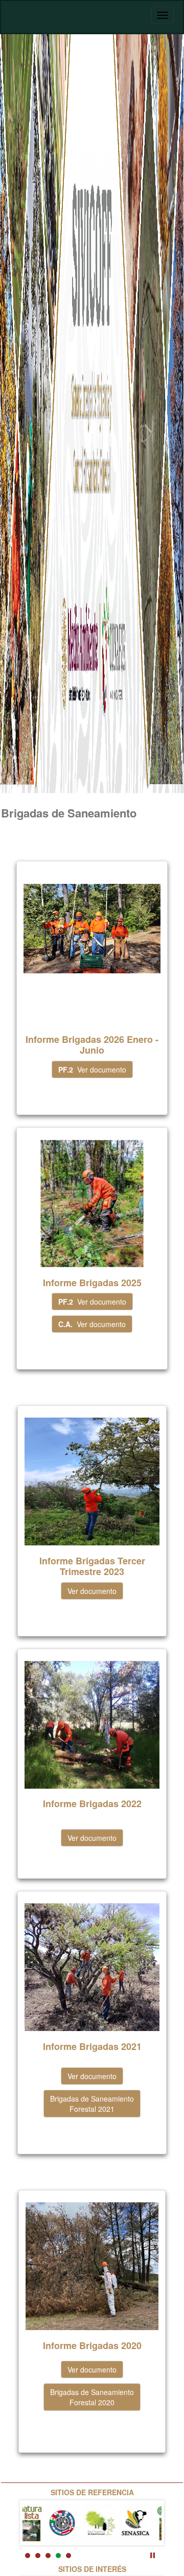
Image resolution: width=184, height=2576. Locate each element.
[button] (92, 1069)
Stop (153, 2555)
